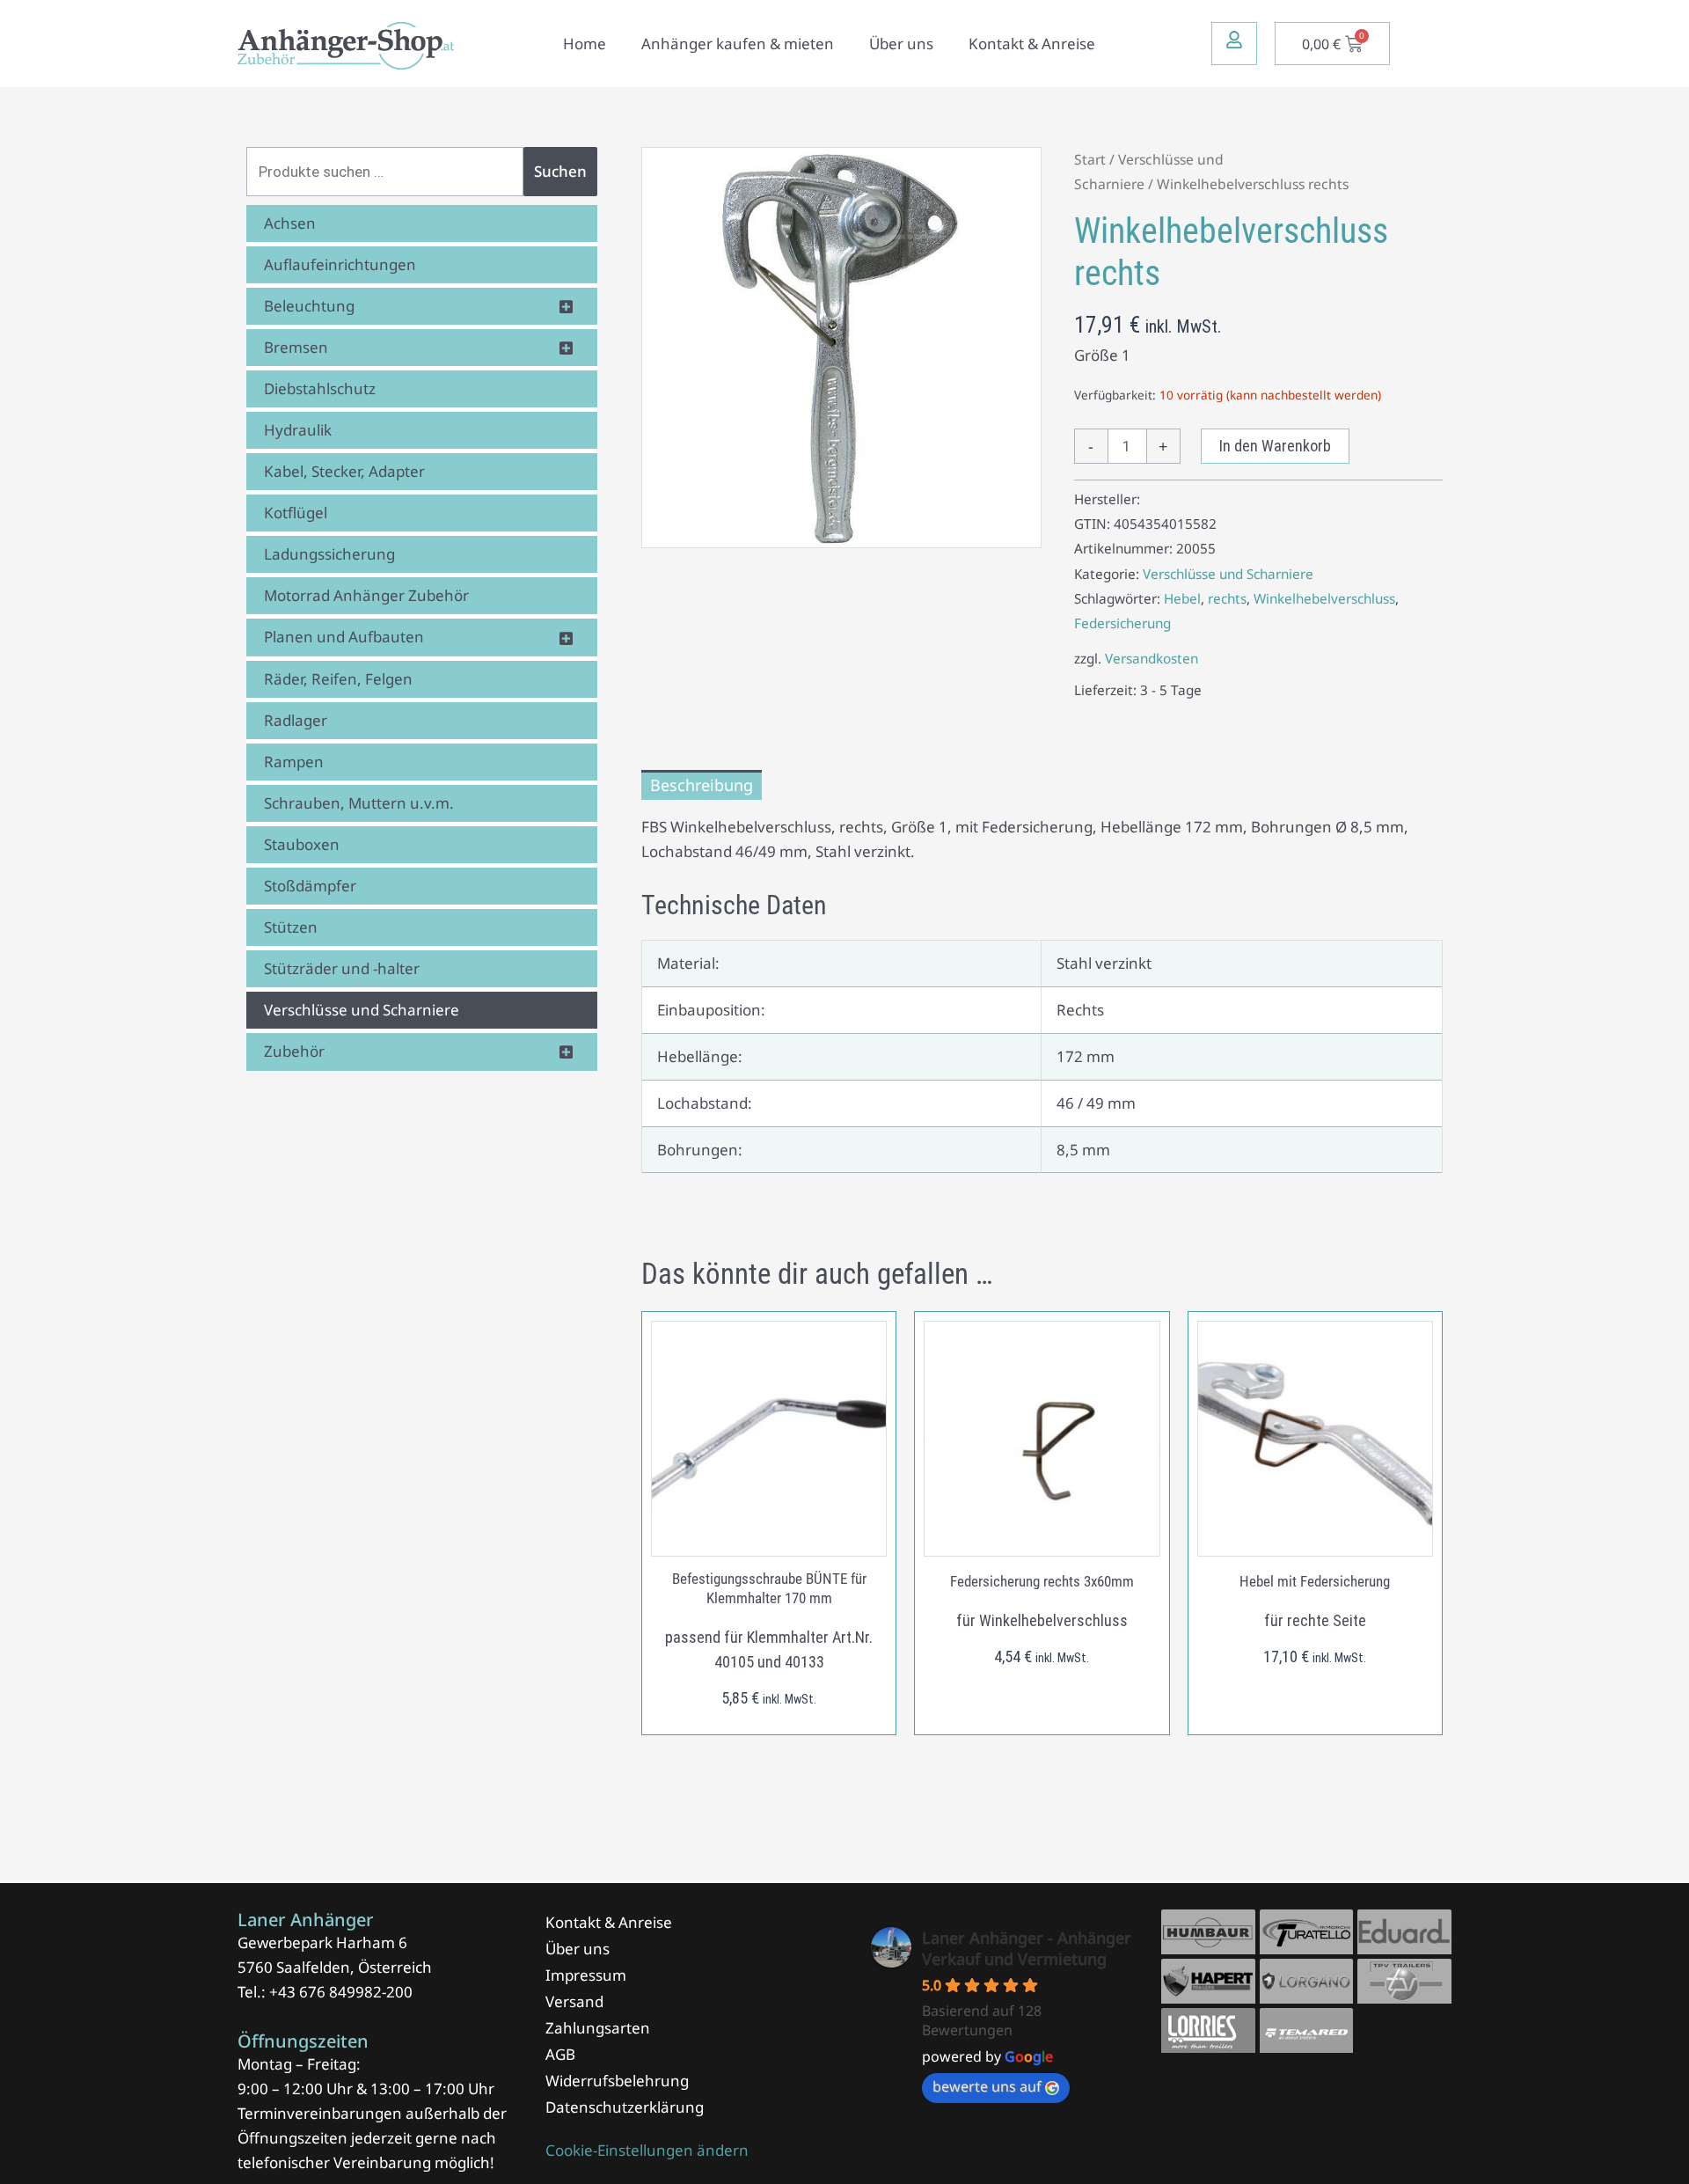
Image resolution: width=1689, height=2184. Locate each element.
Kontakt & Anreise (1032, 44)
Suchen (560, 171)
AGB (560, 2054)
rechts (1227, 598)
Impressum (586, 1975)
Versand (574, 2001)
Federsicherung (1122, 623)
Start (1090, 159)
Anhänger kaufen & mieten (738, 44)
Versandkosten (1152, 658)
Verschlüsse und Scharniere (1228, 574)
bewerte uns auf (987, 2086)
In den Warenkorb (1275, 446)
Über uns (901, 44)
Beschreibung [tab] (702, 785)
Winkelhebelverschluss (1324, 598)
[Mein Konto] (1234, 40)
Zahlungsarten (598, 2028)
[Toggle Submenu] (567, 306)
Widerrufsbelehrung (617, 2081)
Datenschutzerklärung (625, 2107)
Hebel (1182, 598)
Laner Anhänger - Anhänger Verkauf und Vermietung (1027, 1948)
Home (585, 44)
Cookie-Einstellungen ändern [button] (647, 2150)
